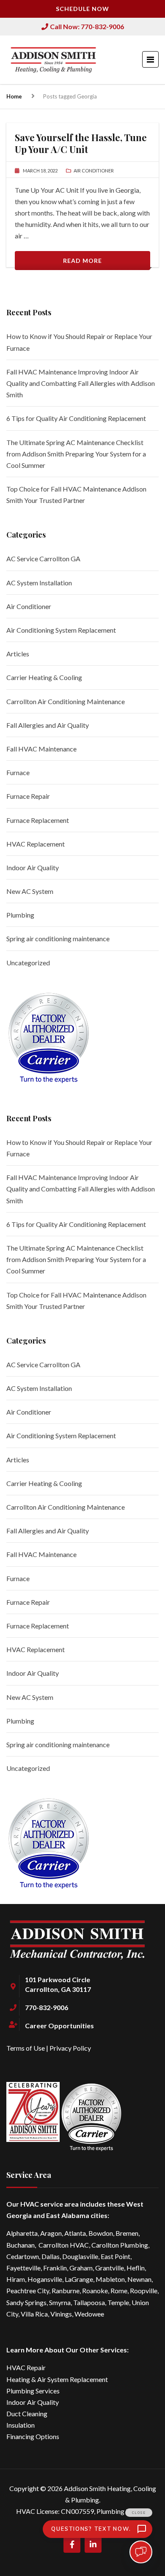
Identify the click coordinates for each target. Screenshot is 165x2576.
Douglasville (80, 2256)
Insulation (21, 2425)
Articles (18, 654)
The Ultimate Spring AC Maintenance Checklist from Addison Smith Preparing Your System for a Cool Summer (76, 454)
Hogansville (45, 2279)
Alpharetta (22, 2233)
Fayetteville (23, 2268)
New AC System (30, 891)
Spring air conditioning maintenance (58, 938)
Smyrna (60, 2302)
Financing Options (33, 2436)
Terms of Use (26, 2048)
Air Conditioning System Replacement (61, 630)
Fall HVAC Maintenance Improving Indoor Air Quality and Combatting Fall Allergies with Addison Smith (81, 383)
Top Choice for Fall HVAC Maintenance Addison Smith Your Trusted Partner (76, 494)
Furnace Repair (28, 796)
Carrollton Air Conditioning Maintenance (66, 701)
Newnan (139, 2279)
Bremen (127, 2233)
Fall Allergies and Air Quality (48, 725)
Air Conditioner (29, 606)
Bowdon (101, 2233)
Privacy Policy (70, 2048)
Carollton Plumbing (120, 2245)
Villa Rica (34, 2314)
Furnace (18, 772)
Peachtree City (28, 2291)
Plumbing (20, 915)
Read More (82, 261)
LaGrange (79, 2279)
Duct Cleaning (27, 2413)
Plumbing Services (33, 2391)
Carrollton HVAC (64, 2245)
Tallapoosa (89, 2302)
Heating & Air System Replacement (57, 2379)
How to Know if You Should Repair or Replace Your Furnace (79, 342)
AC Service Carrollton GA (43, 559)
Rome (119, 2291)
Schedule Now (82, 9)
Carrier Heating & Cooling (44, 677)
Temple (118, 2302)
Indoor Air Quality (33, 867)
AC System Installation (39, 583)
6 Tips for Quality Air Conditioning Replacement (76, 418)
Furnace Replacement (38, 820)
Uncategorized (28, 963)
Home (14, 96)
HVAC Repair (26, 2367)
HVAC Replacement (36, 844)
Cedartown (23, 2256)
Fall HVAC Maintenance (41, 749)
